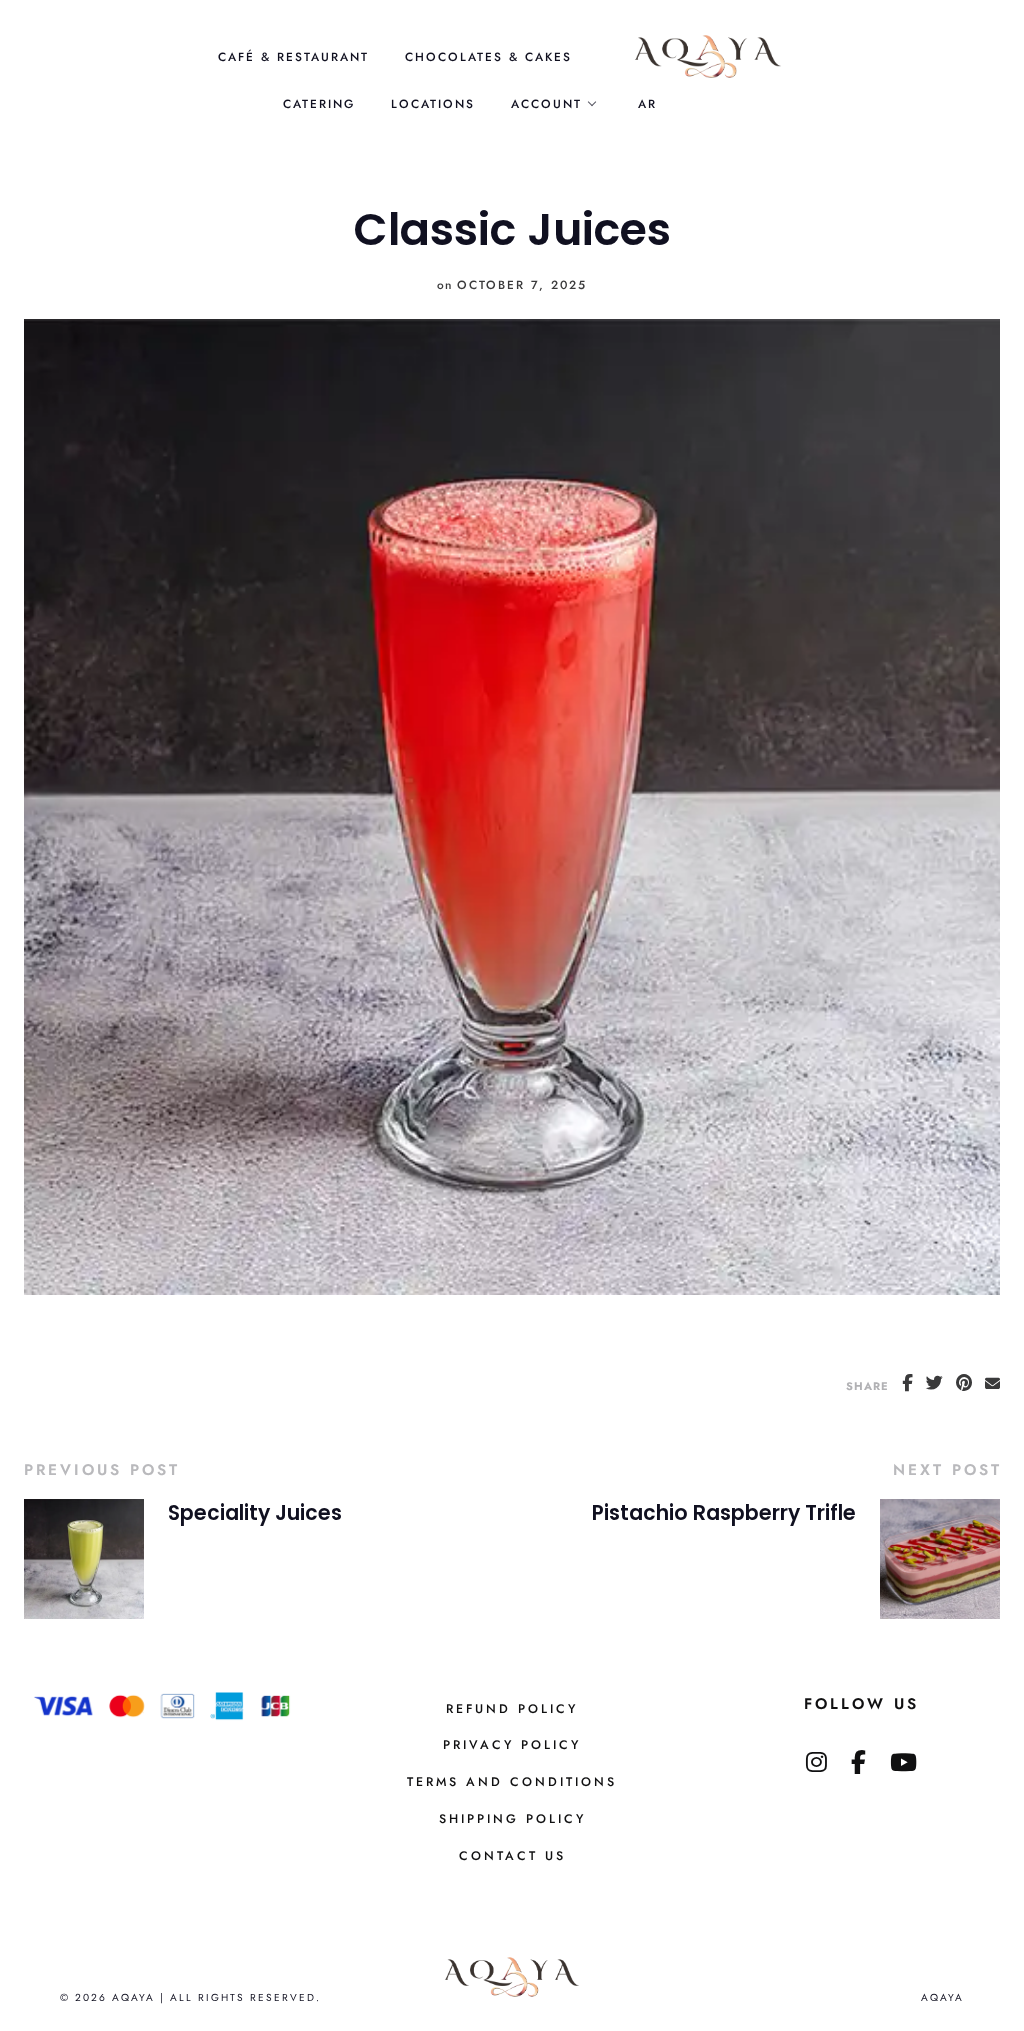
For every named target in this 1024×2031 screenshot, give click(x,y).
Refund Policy (512, 1709)
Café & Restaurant (293, 56)
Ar (647, 103)
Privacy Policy (512, 1745)
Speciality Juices (255, 1513)
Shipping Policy (512, 1819)
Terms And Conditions (512, 1782)
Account (546, 103)
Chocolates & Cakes (488, 56)
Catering (319, 103)
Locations (433, 103)
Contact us (512, 1856)
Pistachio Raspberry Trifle (724, 1513)
